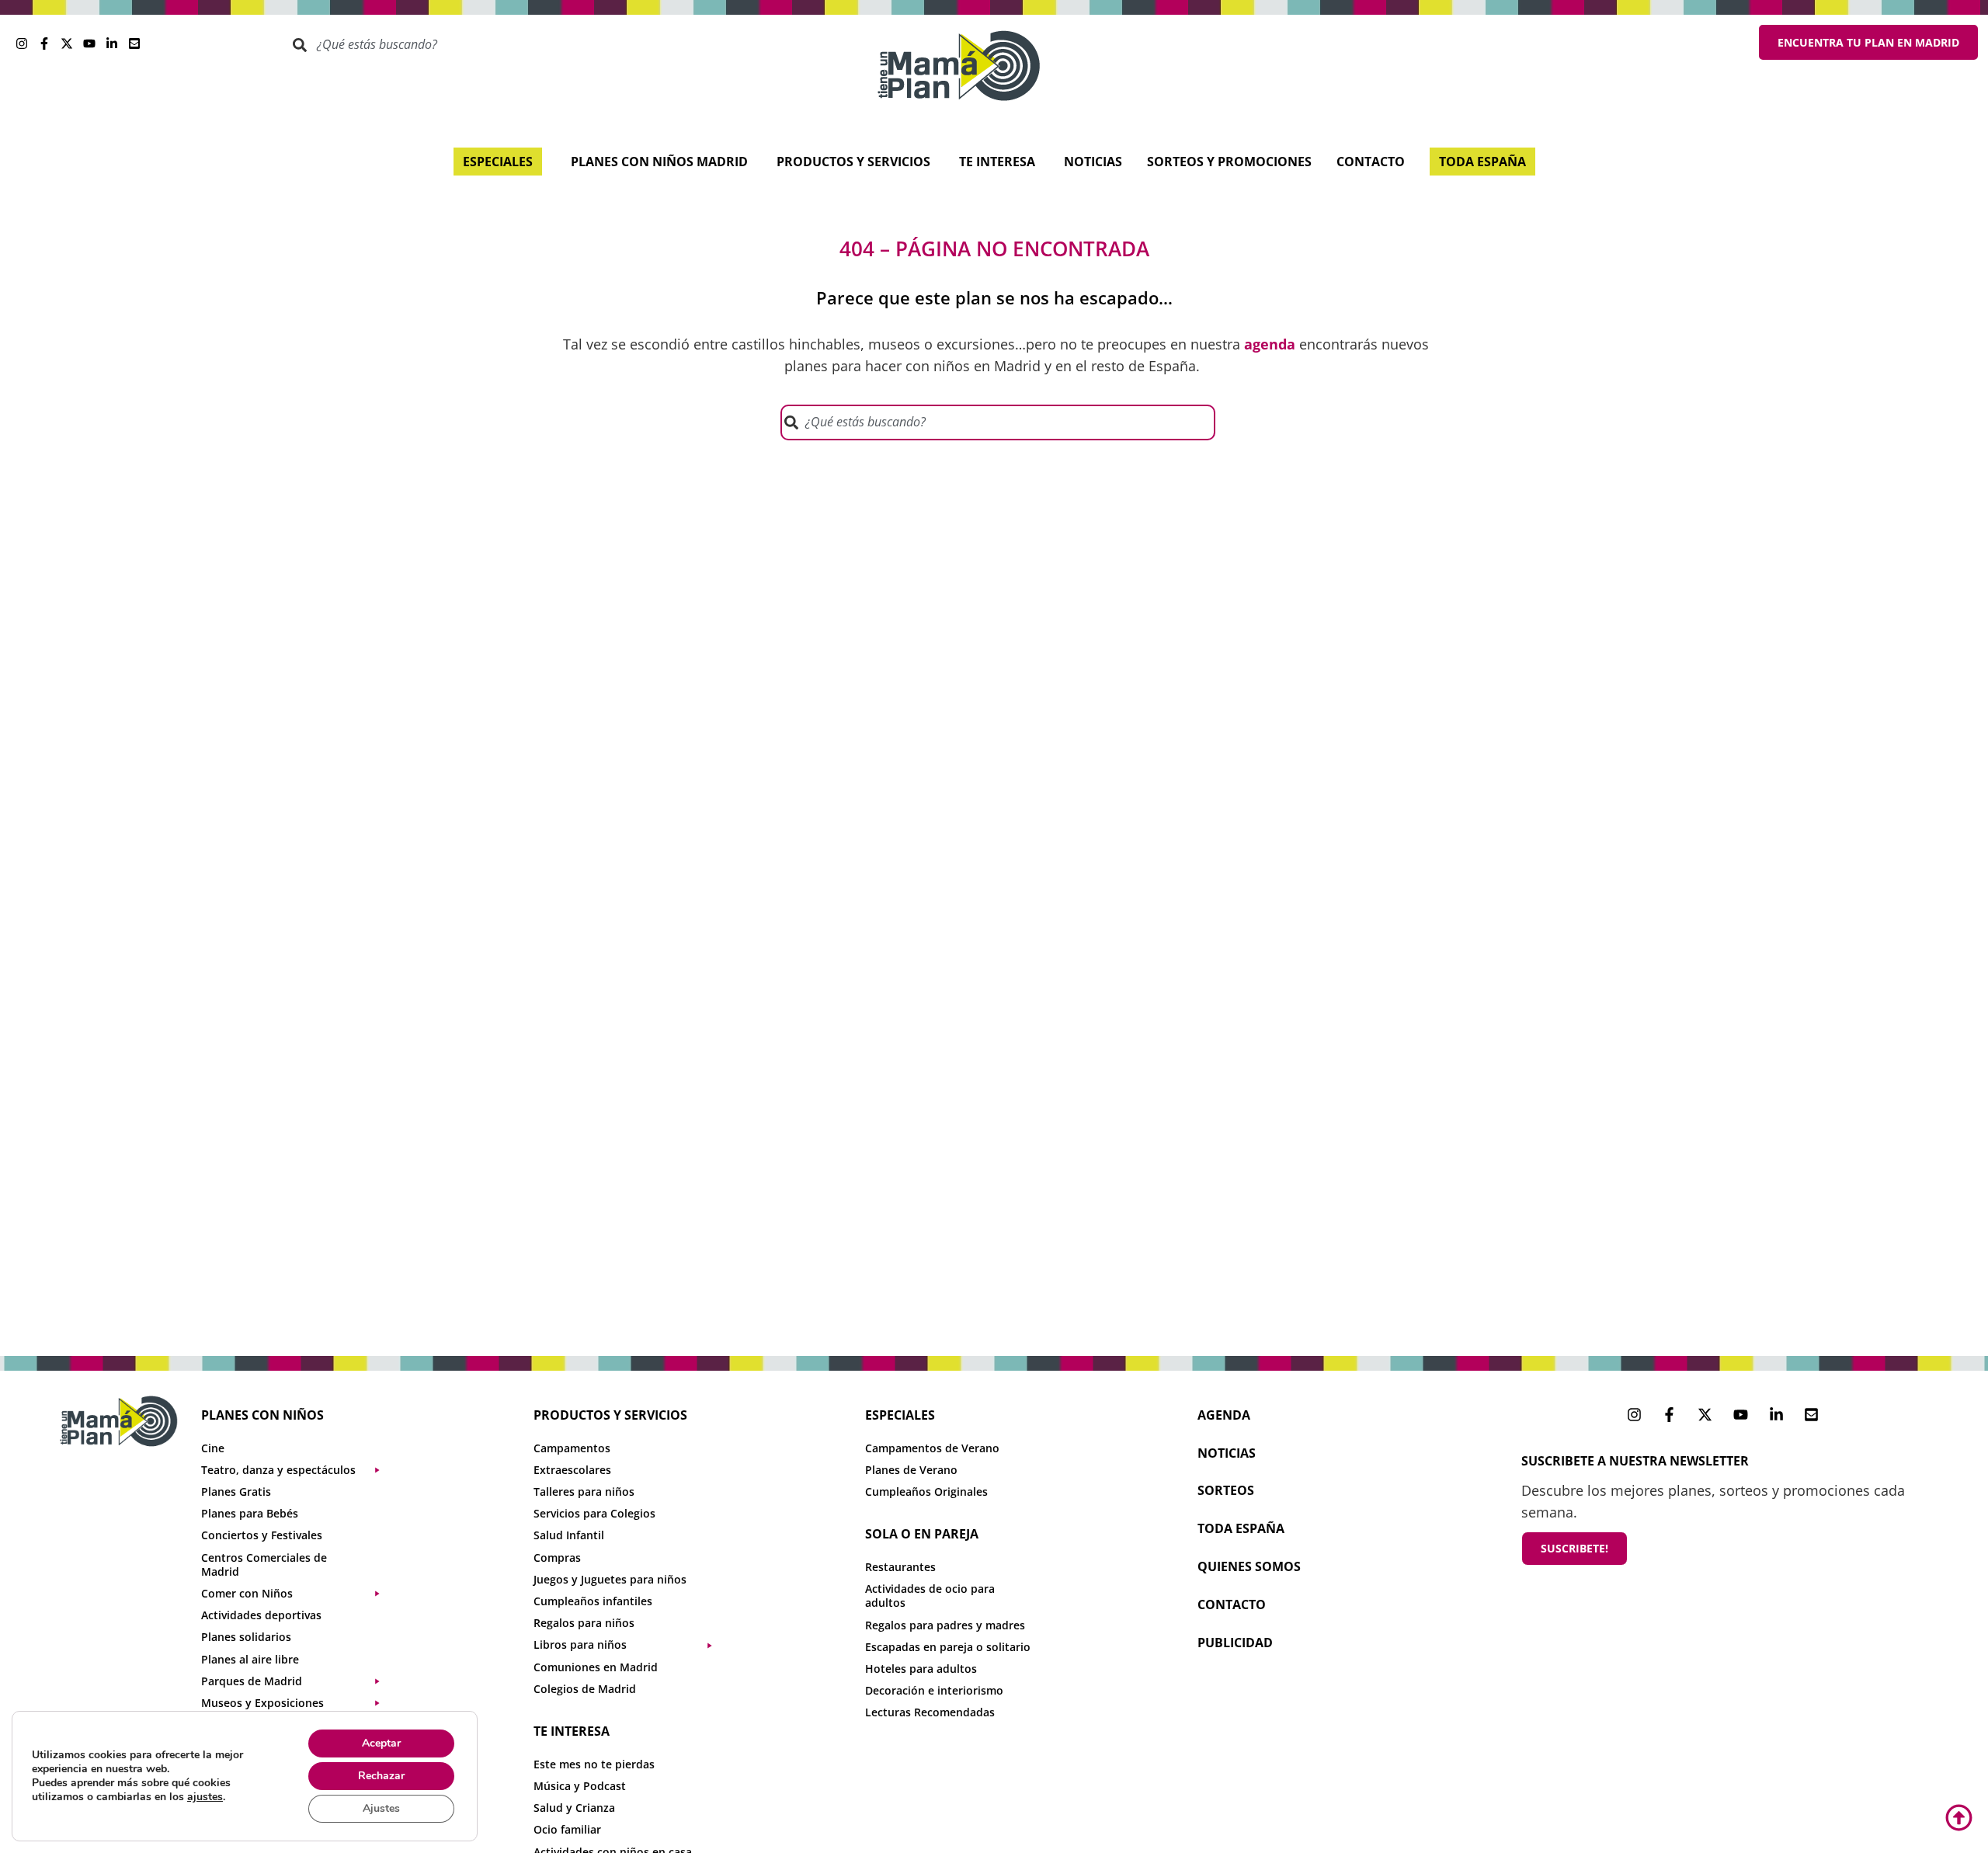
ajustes (205, 1797)
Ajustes (381, 1808)
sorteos (1226, 1490)
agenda (1224, 1415)
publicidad (1235, 1643)
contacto (1232, 1604)
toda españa (1241, 1528)
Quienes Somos (1249, 1566)
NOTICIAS (1227, 1453)
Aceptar (381, 1743)
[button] (298, 1470)
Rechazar (381, 1776)
